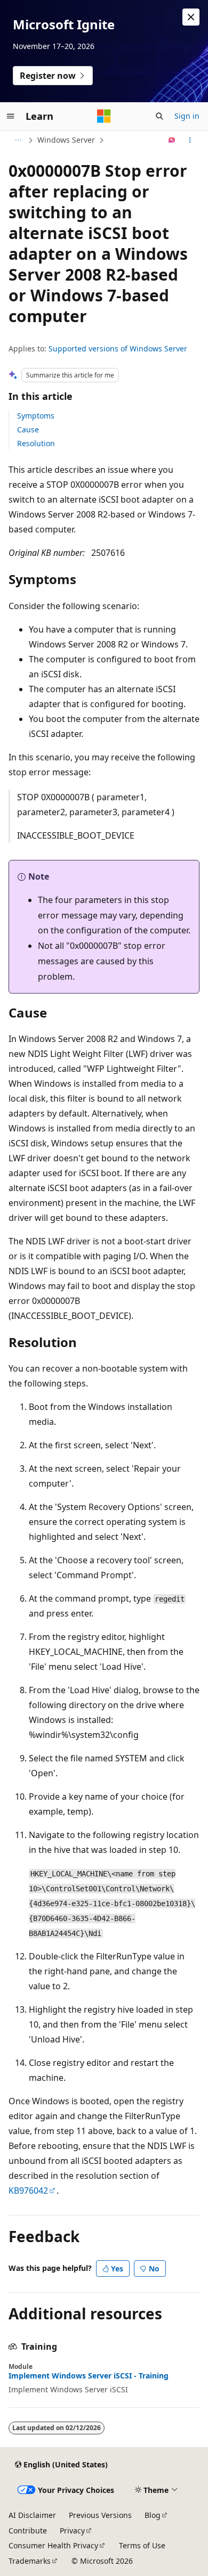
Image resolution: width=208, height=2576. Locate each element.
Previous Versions (100, 2515)
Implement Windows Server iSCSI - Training (89, 2376)
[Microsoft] (104, 116)
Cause (28, 429)
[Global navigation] (11, 116)
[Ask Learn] (172, 140)
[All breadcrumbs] (18, 140)
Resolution (36, 443)
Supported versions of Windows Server (118, 348)
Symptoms (36, 416)
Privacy (72, 2530)
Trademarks (30, 2561)
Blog (153, 2515)
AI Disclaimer (32, 2515)
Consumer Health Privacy (53, 2545)
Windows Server (66, 140)
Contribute (28, 2530)
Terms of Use (142, 2545)
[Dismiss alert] (191, 17)
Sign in (187, 116)
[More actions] (190, 140)
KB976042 (28, 2191)
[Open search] (159, 116)
